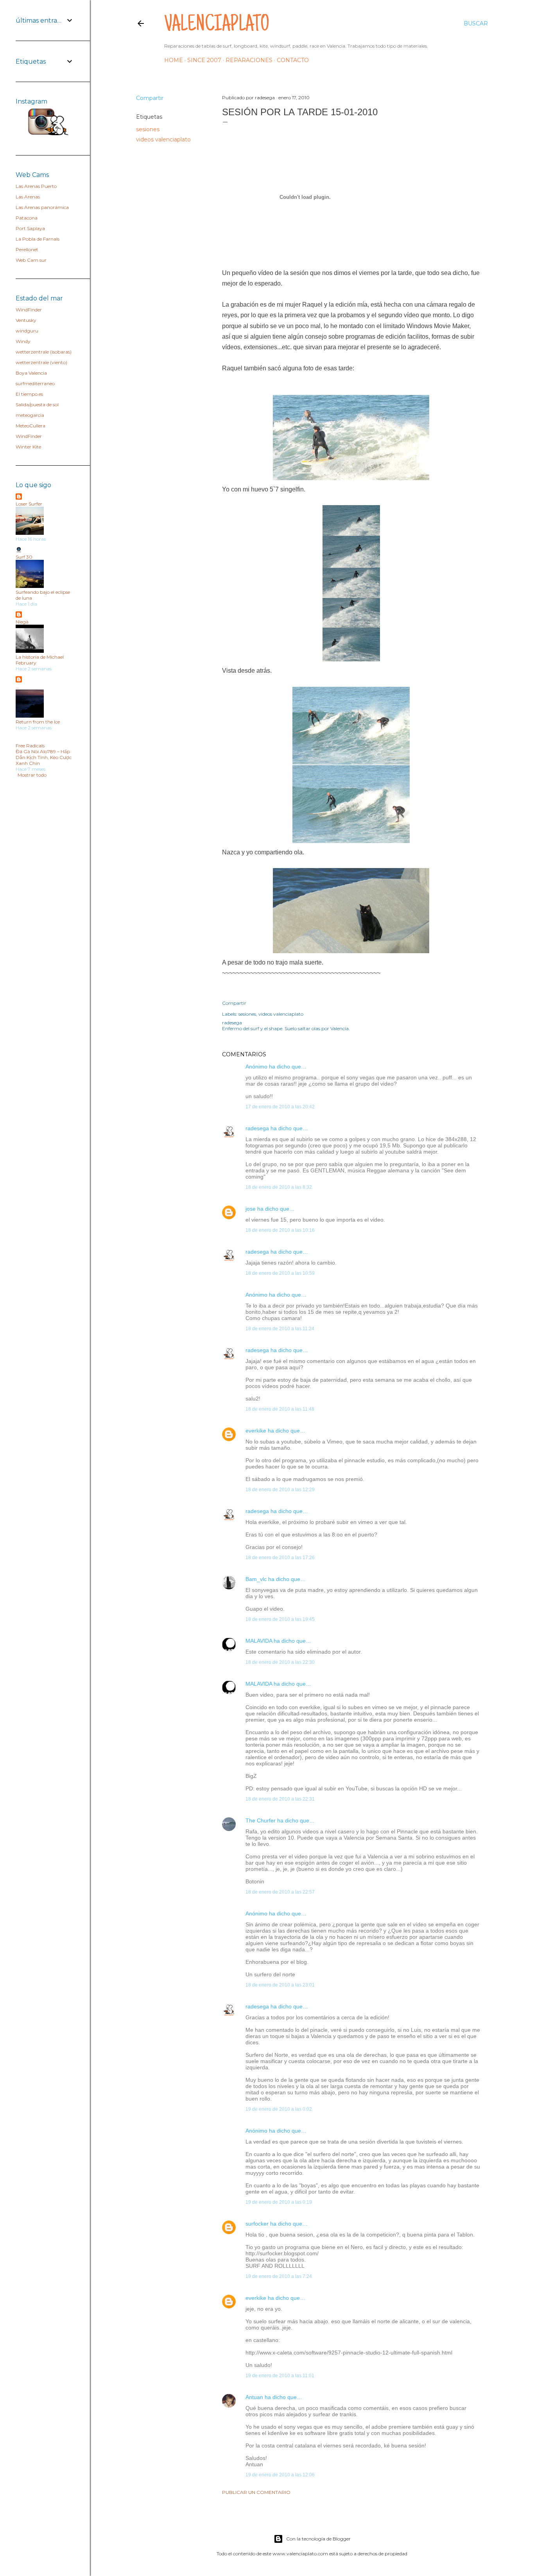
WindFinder (29, 310)
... (17, 687)
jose (251, 1209)
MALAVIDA (259, 1641)
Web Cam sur (31, 260)
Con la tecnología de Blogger (318, 2539)
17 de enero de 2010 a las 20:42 (280, 1107)
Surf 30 (24, 557)
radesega (257, 1128)
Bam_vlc (256, 1579)
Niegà (22, 622)
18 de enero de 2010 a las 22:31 (280, 1799)
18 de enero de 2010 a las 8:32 (279, 1187)
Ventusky (26, 320)
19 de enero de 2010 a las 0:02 (279, 2109)
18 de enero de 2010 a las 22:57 (280, 1892)
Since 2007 (204, 60)
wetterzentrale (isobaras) (44, 352)
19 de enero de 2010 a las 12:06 (280, 2475)
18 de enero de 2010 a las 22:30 (280, 1662)
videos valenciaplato (163, 139)
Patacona (27, 218)
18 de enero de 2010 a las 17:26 (280, 1558)
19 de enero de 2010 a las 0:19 (279, 2202)
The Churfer (261, 1820)
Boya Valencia (31, 373)
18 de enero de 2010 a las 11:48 (280, 1409)
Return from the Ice (38, 722)
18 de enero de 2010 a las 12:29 (280, 1490)
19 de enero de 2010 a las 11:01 (280, 2376)
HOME (174, 60)
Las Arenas (28, 197)
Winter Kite (28, 447)
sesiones (148, 129)
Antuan (254, 2397)
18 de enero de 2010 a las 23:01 (280, 1985)
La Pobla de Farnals (38, 239)
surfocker (257, 2224)
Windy (23, 341)
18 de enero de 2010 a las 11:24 (280, 1329)
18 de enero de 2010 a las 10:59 (280, 1273)
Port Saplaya (30, 228)
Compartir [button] (150, 98)
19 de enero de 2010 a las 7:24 (279, 2276)
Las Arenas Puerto (36, 186)
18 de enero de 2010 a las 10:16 (280, 1230)
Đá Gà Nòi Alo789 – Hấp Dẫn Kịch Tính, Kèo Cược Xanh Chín (44, 757)
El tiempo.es (29, 394)
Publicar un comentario (256, 2492)
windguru (27, 331)
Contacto (293, 60)
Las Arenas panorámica (42, 207)
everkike (256, 1431)
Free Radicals (30, 746)
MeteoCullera (30, 426)
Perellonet (27, 249)
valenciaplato (217, 26)
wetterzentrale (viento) (41, 362)
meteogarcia (30, 415)
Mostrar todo (32, 775)
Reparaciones (249, 60)
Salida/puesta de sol (37, 405)
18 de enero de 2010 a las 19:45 (280, 1619)
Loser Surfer (29, 504)
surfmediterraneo (35, 383)
